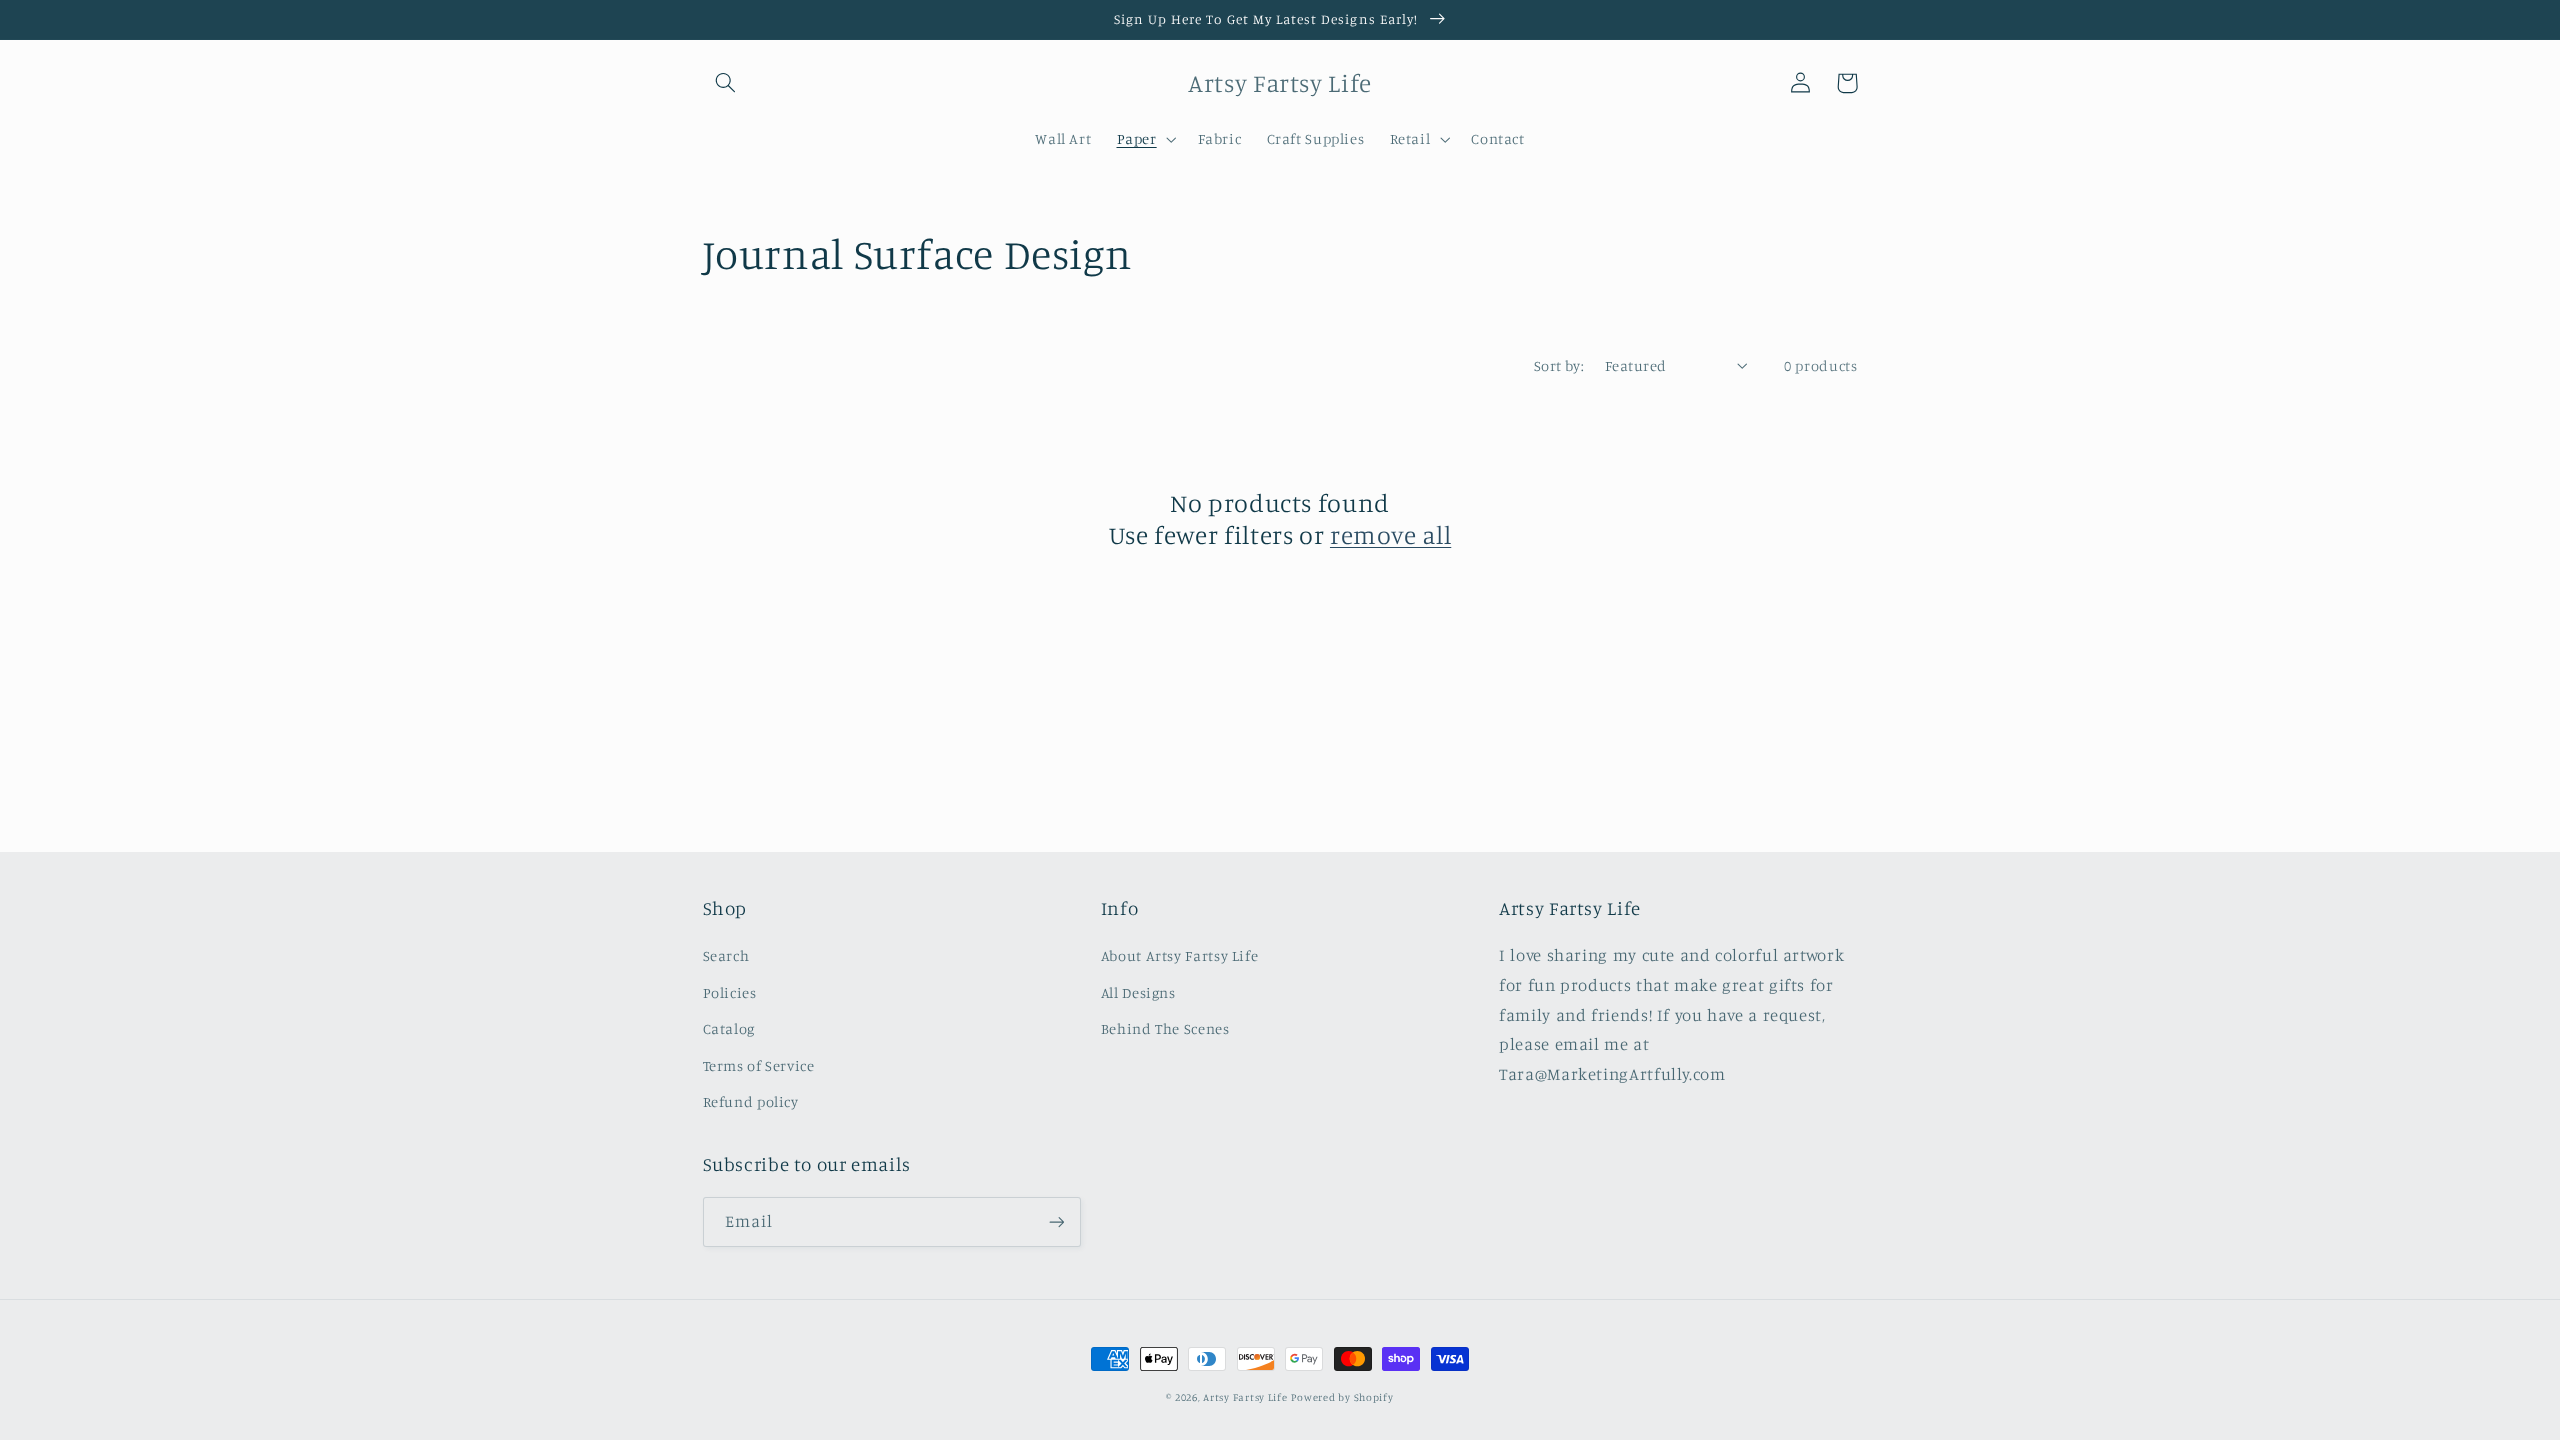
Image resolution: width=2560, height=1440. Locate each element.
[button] (726, 83)
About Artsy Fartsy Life (1180, 955)
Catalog (729, 1028)
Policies (730, 992)
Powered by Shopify (1342, 1397)
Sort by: (1559, 365)
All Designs (1138, 992)
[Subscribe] (1056, 1221)
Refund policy (751, 1101)
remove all (1390, 534)
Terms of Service (759, 1065)
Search (726, 955)
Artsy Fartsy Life (1245, 1397)
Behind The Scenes (1165, 1028)
